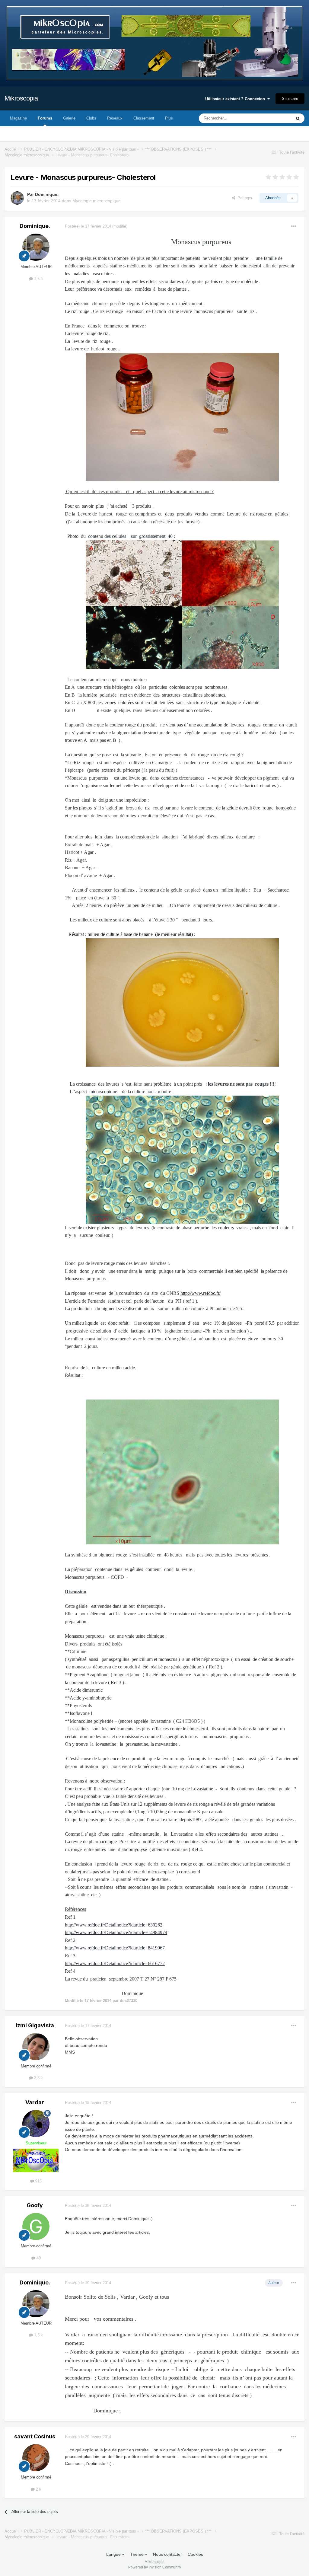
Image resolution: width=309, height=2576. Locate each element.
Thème (137, 2554)
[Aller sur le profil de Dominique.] (17, 198)
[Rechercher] (298, 118)
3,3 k (38, 2078)
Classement (144, 118)
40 (38, 2258)
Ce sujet (276, 118)
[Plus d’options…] (294, 226)
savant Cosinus (35, 2436)
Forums (45, 118)
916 (38, 2181)
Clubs (91, 118)
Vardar (35, 2102)
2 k (38, 2489)
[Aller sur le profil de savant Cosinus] (36, 2458)
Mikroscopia (21, 98)
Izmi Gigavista (35, 2025)
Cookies (195, 2554)
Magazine (18, 118)
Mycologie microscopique (97, 201)
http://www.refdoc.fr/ (201, 1293)
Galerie (69, 118)
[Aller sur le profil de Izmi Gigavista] (36, 2047)
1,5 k (38, 279)
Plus (169, 118)
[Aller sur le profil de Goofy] (36, 2226)
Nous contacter (167, 2554)
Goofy (35, 2205)
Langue (114, 2554)
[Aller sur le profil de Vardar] (36, 2124)
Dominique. (47, 194)
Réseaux (115, 118)
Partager (244, 198)
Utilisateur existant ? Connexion (236, 99)
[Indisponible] (182, 417)
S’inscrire (290, 99)
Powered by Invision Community (155, 2567)
